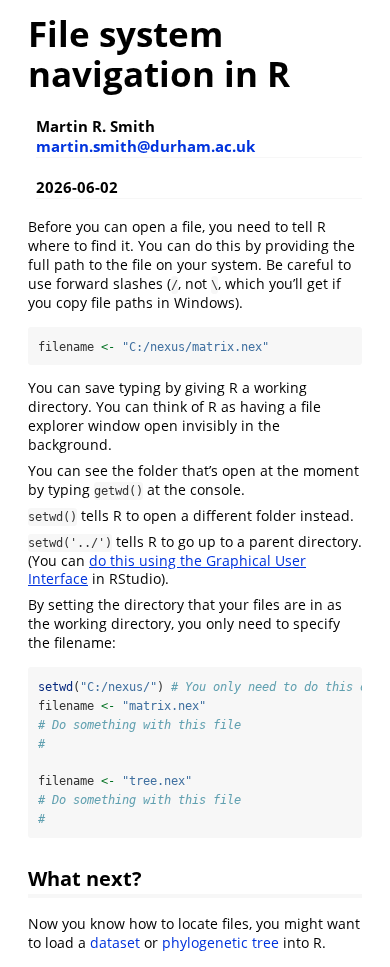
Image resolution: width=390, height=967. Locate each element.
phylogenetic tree (220, 942)
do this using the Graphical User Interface (167, 570)
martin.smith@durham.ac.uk (145, 146)
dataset (115, 942)
